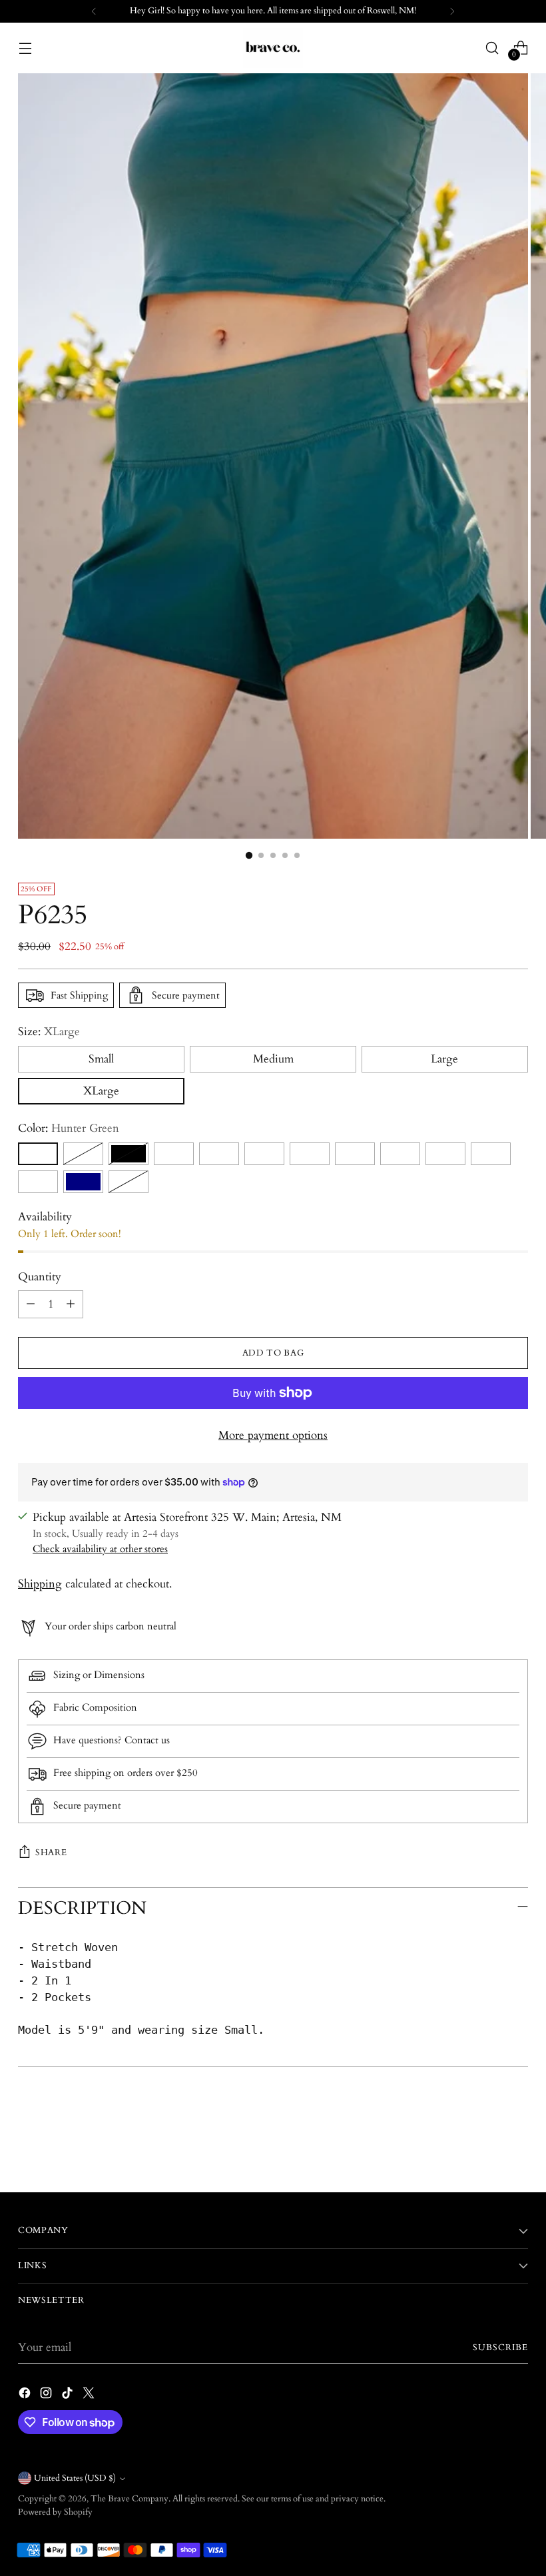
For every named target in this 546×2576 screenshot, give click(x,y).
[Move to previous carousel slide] (486, 2147)
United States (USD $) (75, 2478)
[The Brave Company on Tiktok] (69, 2395)
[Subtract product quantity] (31, 1304)
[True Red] (129, 1182)
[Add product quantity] (71, 1304)
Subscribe (500, 2348)
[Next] (452, 11)
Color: (69, 1128)
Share (51, 1853)
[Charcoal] (219, 1154)
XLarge (101, 1091)
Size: (49, 1032)
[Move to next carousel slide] (517, 2146)
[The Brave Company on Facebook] (26, 2395)
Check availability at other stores (100, 1549)
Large (444, 1059)
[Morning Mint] (491, 1154)
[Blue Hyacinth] (174, 1154)
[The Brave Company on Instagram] (47, 2395)
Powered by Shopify (55, 2512)
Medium (273, 1059)
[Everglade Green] (355, 1154)
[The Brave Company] (273, 48)
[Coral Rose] (264, 1154)
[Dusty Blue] (310, 1154)
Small (101, 1059)
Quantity (40, 1277)
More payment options (273, 1436)
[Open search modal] (492, 48)
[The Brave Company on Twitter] (90, 2395)
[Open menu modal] (25, 48)
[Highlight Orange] (83, 1154)
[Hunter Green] (38, 1154)
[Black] (129, 1154)
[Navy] (83, 1182)
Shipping (40, 1584)
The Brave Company (130, 2499)
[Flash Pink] (400, 1154)
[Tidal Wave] (38, 1182)
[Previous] (94, 11)
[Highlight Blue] (445, 1154)
